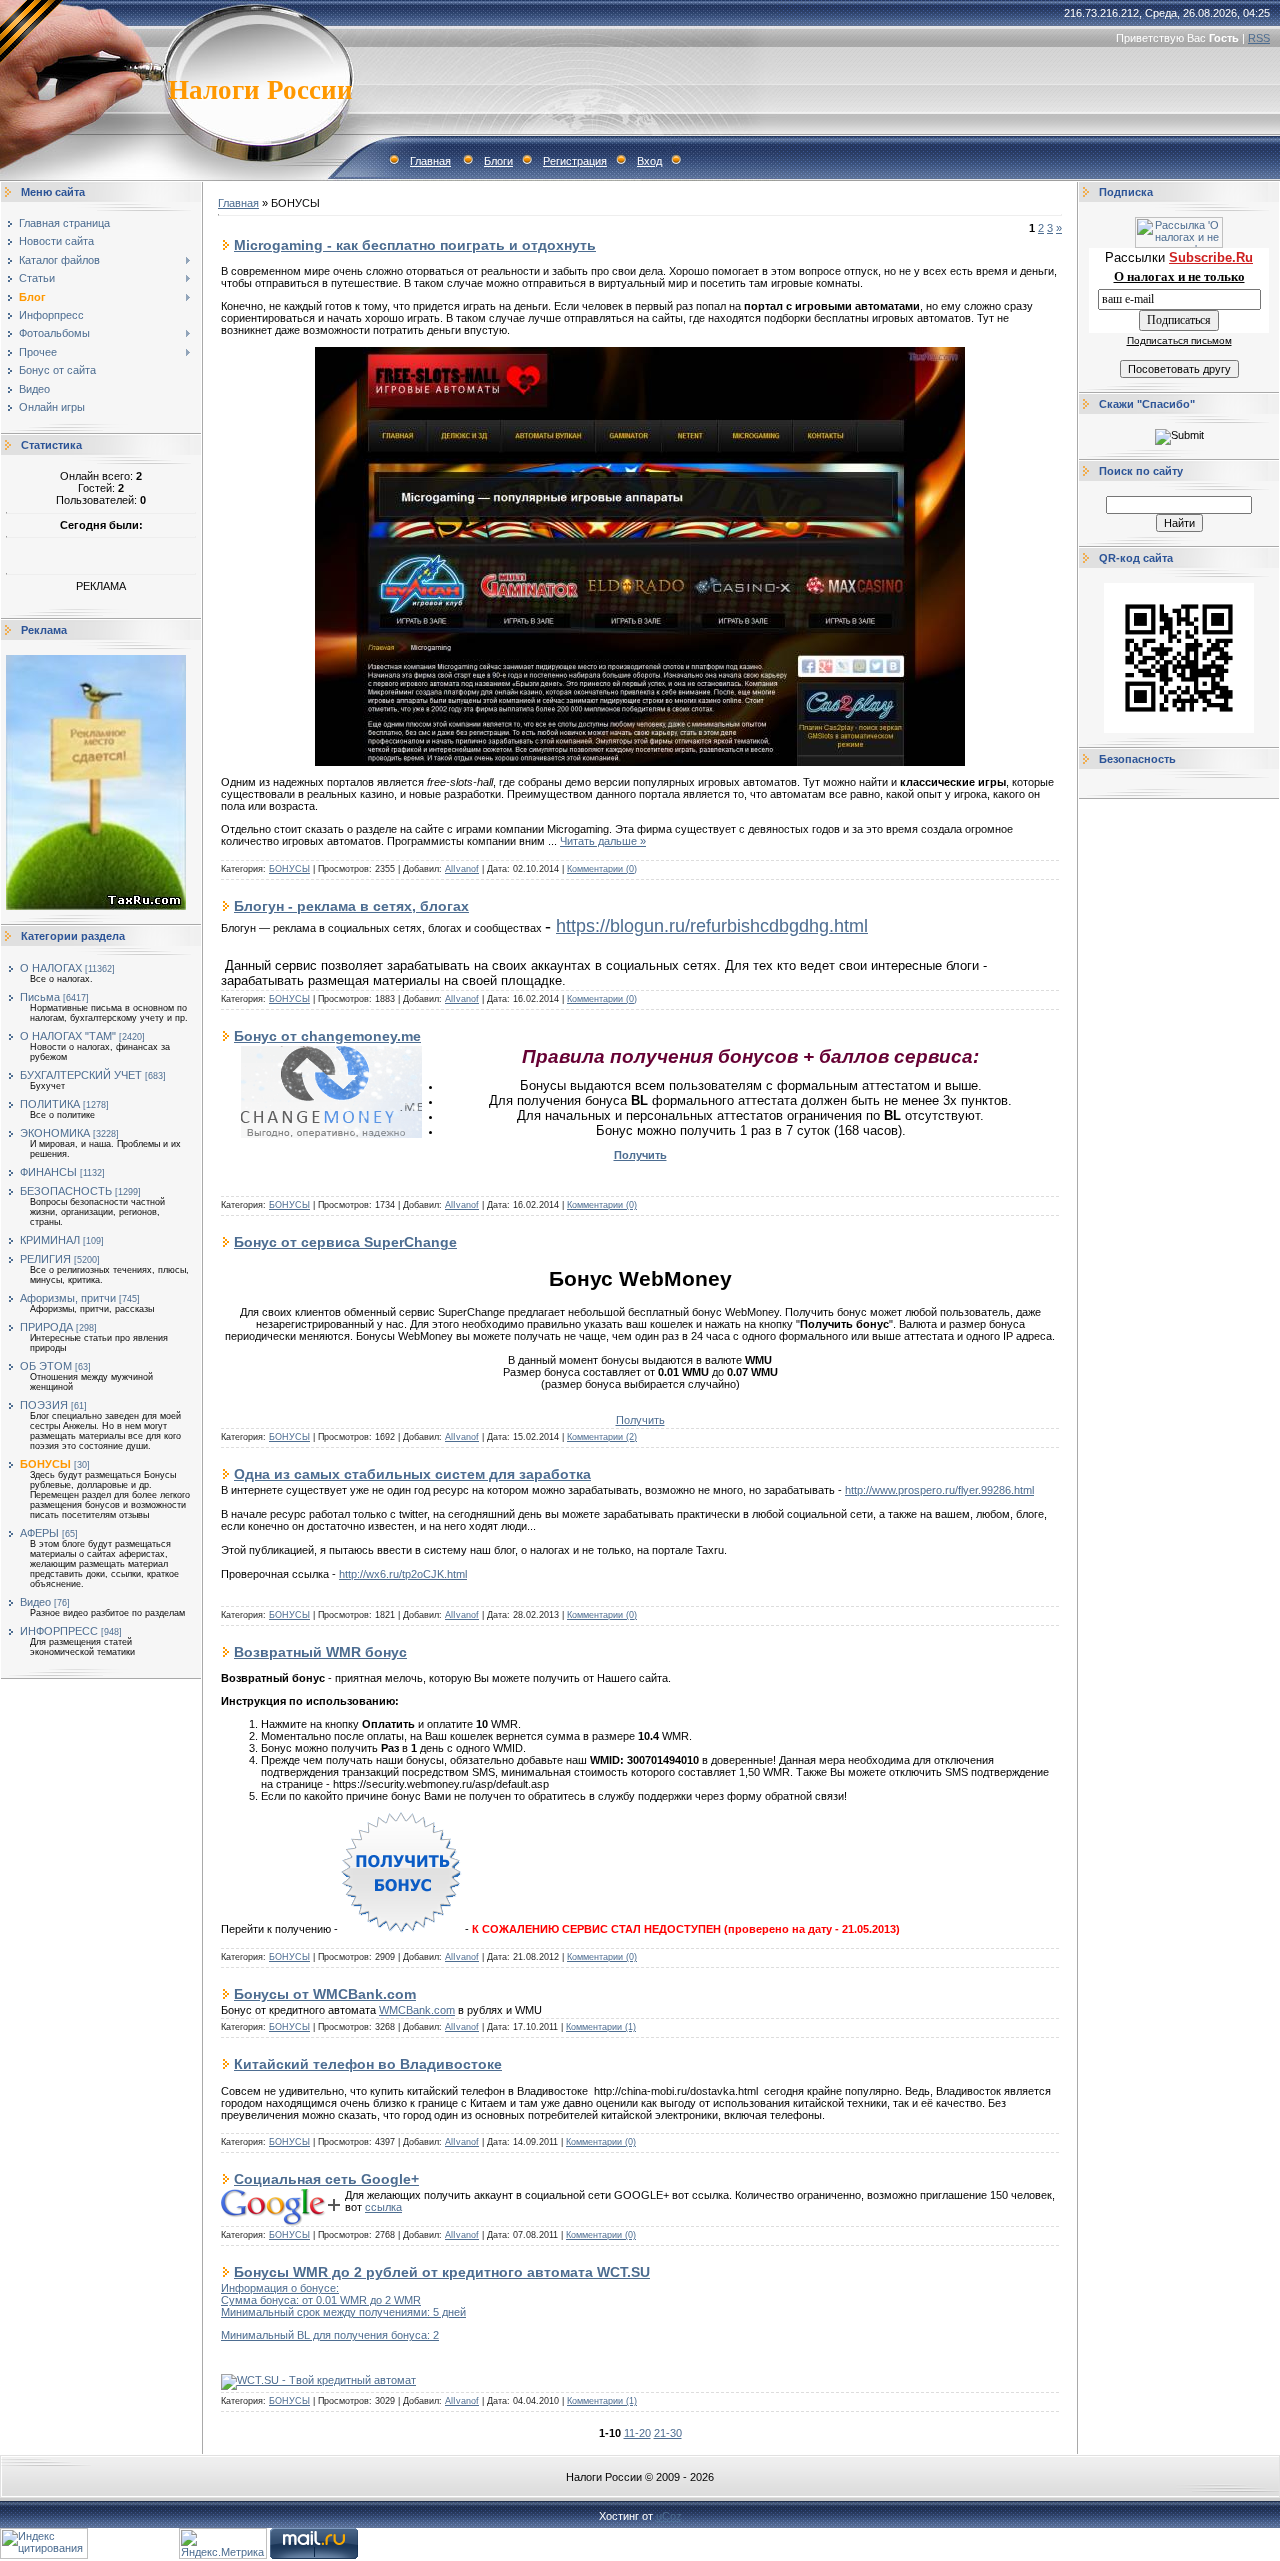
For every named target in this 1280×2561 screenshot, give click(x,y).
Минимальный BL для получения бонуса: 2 (330, 2335)
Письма (40, 997)
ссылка (383, 2207)
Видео (35, 1602)
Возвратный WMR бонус (320, 1652)
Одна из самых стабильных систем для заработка (412, 1474)
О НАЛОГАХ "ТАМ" (68, 1036)
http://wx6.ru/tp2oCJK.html (403, 1574)
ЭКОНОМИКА (55, 1133)
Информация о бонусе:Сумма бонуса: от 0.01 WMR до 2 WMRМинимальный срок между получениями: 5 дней (343, 2300)
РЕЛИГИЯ (45, 1259)
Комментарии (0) (602, 869)
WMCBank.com (417, 2010)
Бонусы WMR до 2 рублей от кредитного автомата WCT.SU (442, 2272)
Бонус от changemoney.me (327, 1036)
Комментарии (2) (602, 1437)
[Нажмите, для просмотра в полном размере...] (640, 762)
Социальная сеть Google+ (326, 2179)
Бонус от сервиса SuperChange (345, 1242)
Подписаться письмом (1179, 340)
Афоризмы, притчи (68, 1298)
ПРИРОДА (46, 1327)
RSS (1259, 38)
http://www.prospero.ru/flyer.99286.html (939, 1490)
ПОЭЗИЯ (44, 1405)
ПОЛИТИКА (50, 1104)
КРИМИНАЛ (50, 1240)
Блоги (498, 161)
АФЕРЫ (39, 1533)
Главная (430, 161)
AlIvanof (462, 869)
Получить (640, 1420)
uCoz (669, 2516)
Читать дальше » (603, 841)
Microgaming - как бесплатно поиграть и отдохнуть (415, 245)
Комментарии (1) (601, 2027)
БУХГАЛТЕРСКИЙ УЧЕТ (81, 1075)
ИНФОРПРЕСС (59, 1631)
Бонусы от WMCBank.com (325, 1994)
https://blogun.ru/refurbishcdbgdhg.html (712, 926)
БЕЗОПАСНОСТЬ (66, 1191)
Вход (649, 161)
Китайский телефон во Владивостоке (368, 2064)
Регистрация (575, 161)
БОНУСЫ (45, 1464)
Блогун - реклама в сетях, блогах (351, 906)
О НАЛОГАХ (51, 968)
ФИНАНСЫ (48, 1172)
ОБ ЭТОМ (46, 1366)
